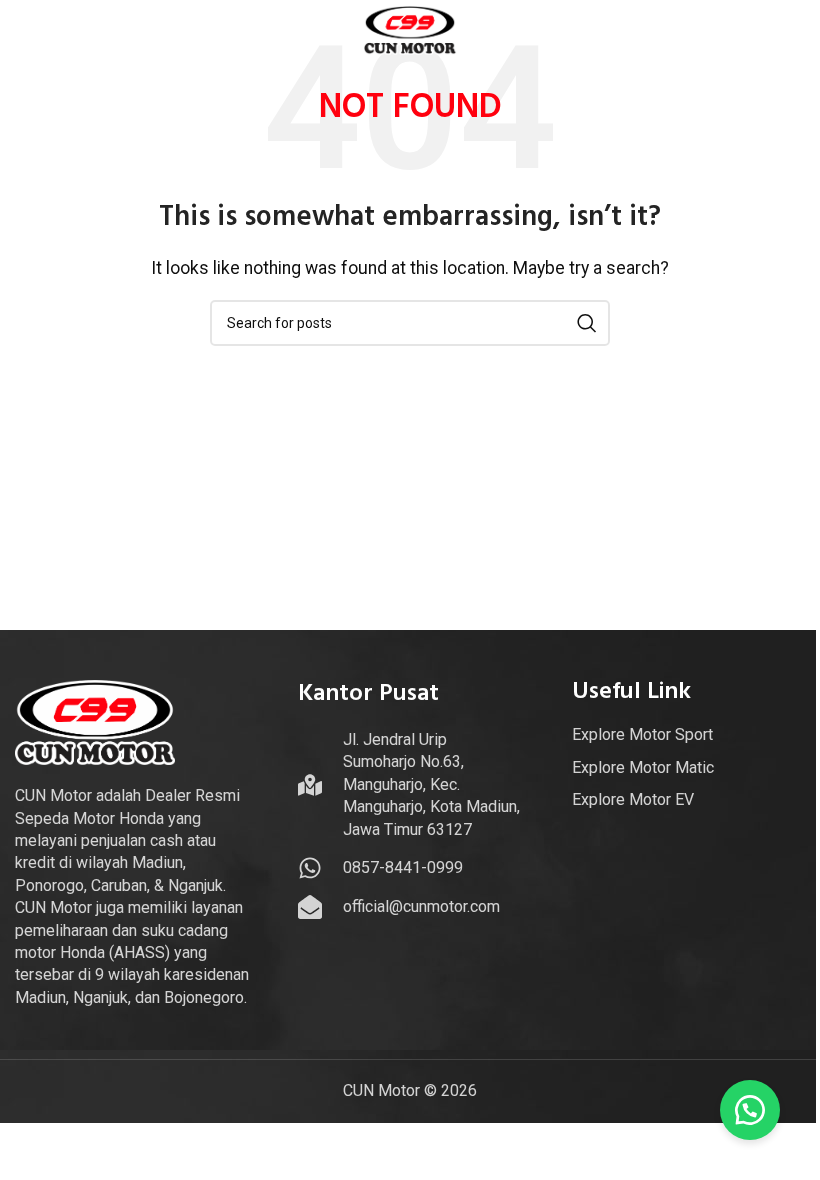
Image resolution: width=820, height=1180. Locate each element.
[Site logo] (410, 28)
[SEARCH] (587, 323)
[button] (750, 1110)
